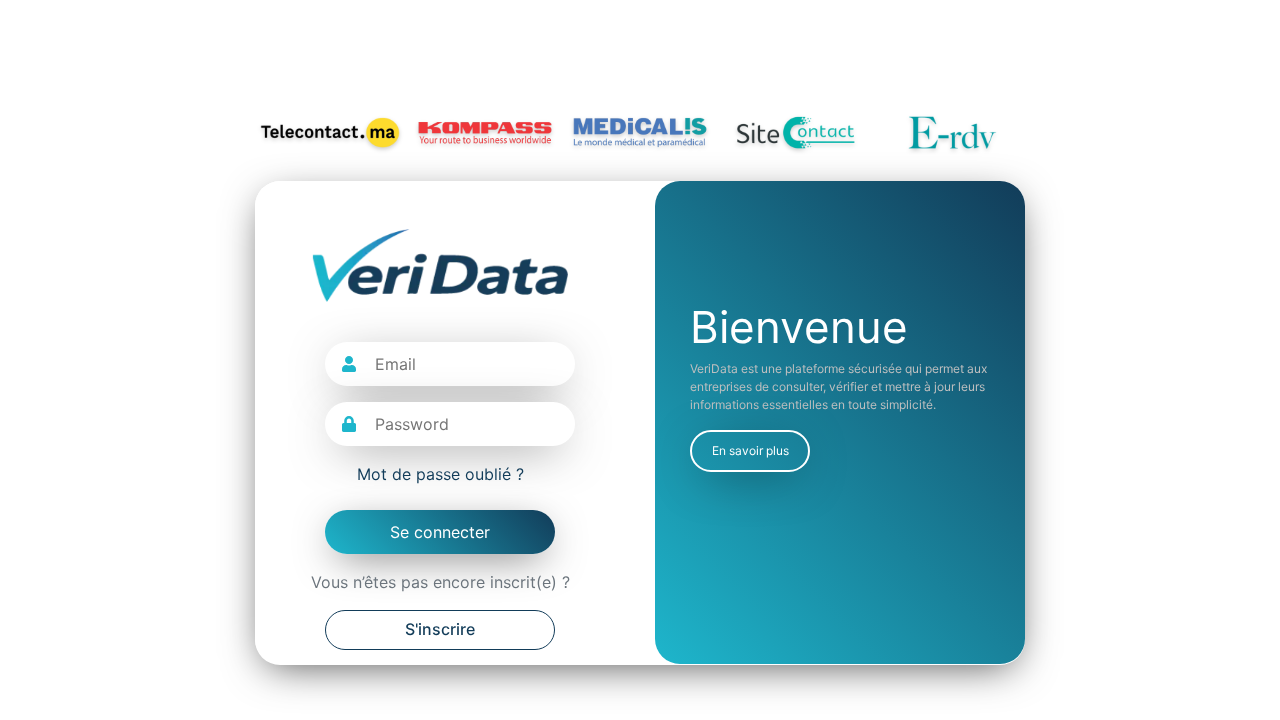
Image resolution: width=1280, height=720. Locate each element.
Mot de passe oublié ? (440, 474)
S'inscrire (440, 629)
